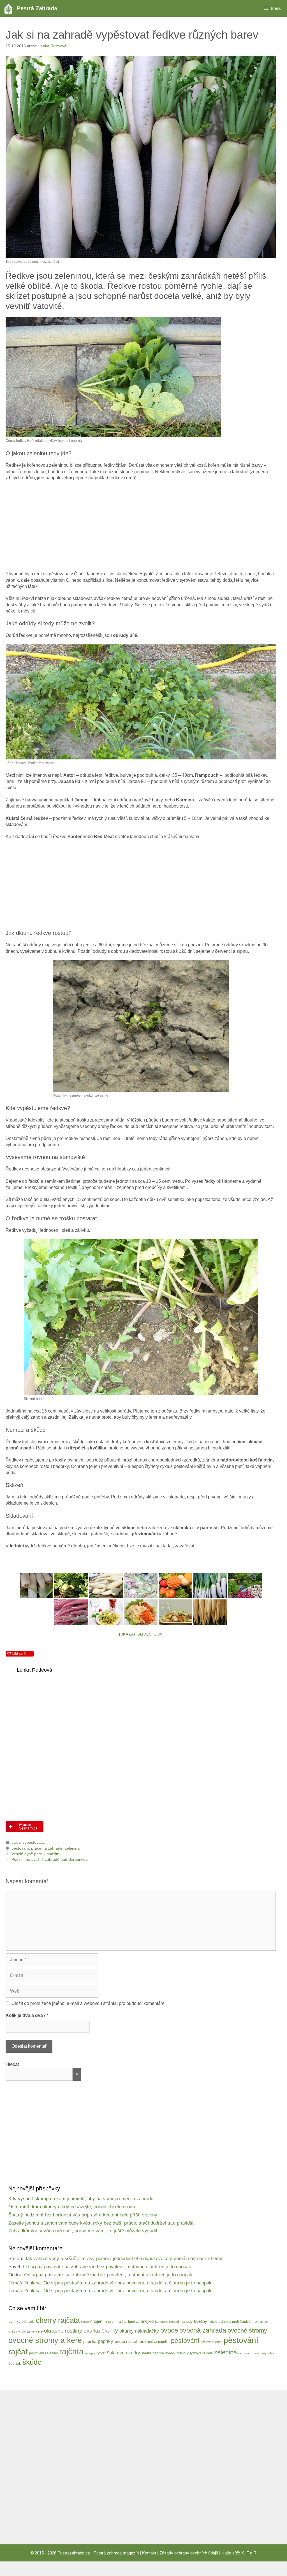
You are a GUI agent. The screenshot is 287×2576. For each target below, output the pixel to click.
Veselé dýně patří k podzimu (37, 1854)
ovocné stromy (247, 2330)
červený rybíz (265, 2353)
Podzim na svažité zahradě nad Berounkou (50, 1860)
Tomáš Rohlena (25, 2283)
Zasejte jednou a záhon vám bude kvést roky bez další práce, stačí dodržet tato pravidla (101, 2223)
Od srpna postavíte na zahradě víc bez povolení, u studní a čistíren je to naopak (107, 2267)
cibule (85, 2322)
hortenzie (161, 2322)
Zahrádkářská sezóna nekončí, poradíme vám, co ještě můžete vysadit (83, 2231)
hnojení (97, 2321)
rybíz (101, 2353)
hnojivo (147, 2321)
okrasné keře (32, 2331)
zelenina (72, 1848)
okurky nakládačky (139, 2331)
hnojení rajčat (116, 2322)
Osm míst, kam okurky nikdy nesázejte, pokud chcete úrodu (72, 2207)
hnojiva (134, 2322)
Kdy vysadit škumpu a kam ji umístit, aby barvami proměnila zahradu (81, 2199)
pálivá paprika (159, 2342)
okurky (110, 2331)
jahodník (175, 2322)
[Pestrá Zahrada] (10, 8)
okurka (92, 2331)
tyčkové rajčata (201, 2353)
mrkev (213, 2322)
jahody (187, 2322)
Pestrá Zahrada (37, 8)
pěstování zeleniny (43, 2353)
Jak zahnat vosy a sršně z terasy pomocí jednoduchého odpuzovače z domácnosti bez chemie (124, 2259)
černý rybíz (246, 2353)
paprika (90, 2342)
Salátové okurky (123, 2353)
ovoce (169, 2330)
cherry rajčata (58, 2320)
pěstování (20, 1848)
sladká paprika (153, 2353)
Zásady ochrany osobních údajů (189, 2553)
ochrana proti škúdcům (236, 2322)
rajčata (71, 2351)
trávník (183, 2353)
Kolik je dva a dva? (27, 2015)
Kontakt (149, 2553)
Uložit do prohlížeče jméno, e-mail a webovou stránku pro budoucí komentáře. (89, 2003)
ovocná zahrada (203, 2330)
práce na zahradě (47, 1848)
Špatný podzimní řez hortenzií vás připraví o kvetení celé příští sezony (83, 2215)
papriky (106, 2341)
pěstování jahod (211, 2342)
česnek (15, 2363)
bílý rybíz (28, 2322)
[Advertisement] (141, 526)
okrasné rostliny (63, 2331)
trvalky (170, 2353)
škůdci (33, 2362)
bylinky (14, 2321)
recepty (90, 2353)
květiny (201, 2321)
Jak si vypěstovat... (28, 1842)
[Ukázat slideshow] (141, 1634)
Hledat (12, 2064)
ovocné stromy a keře (45, 2340)
